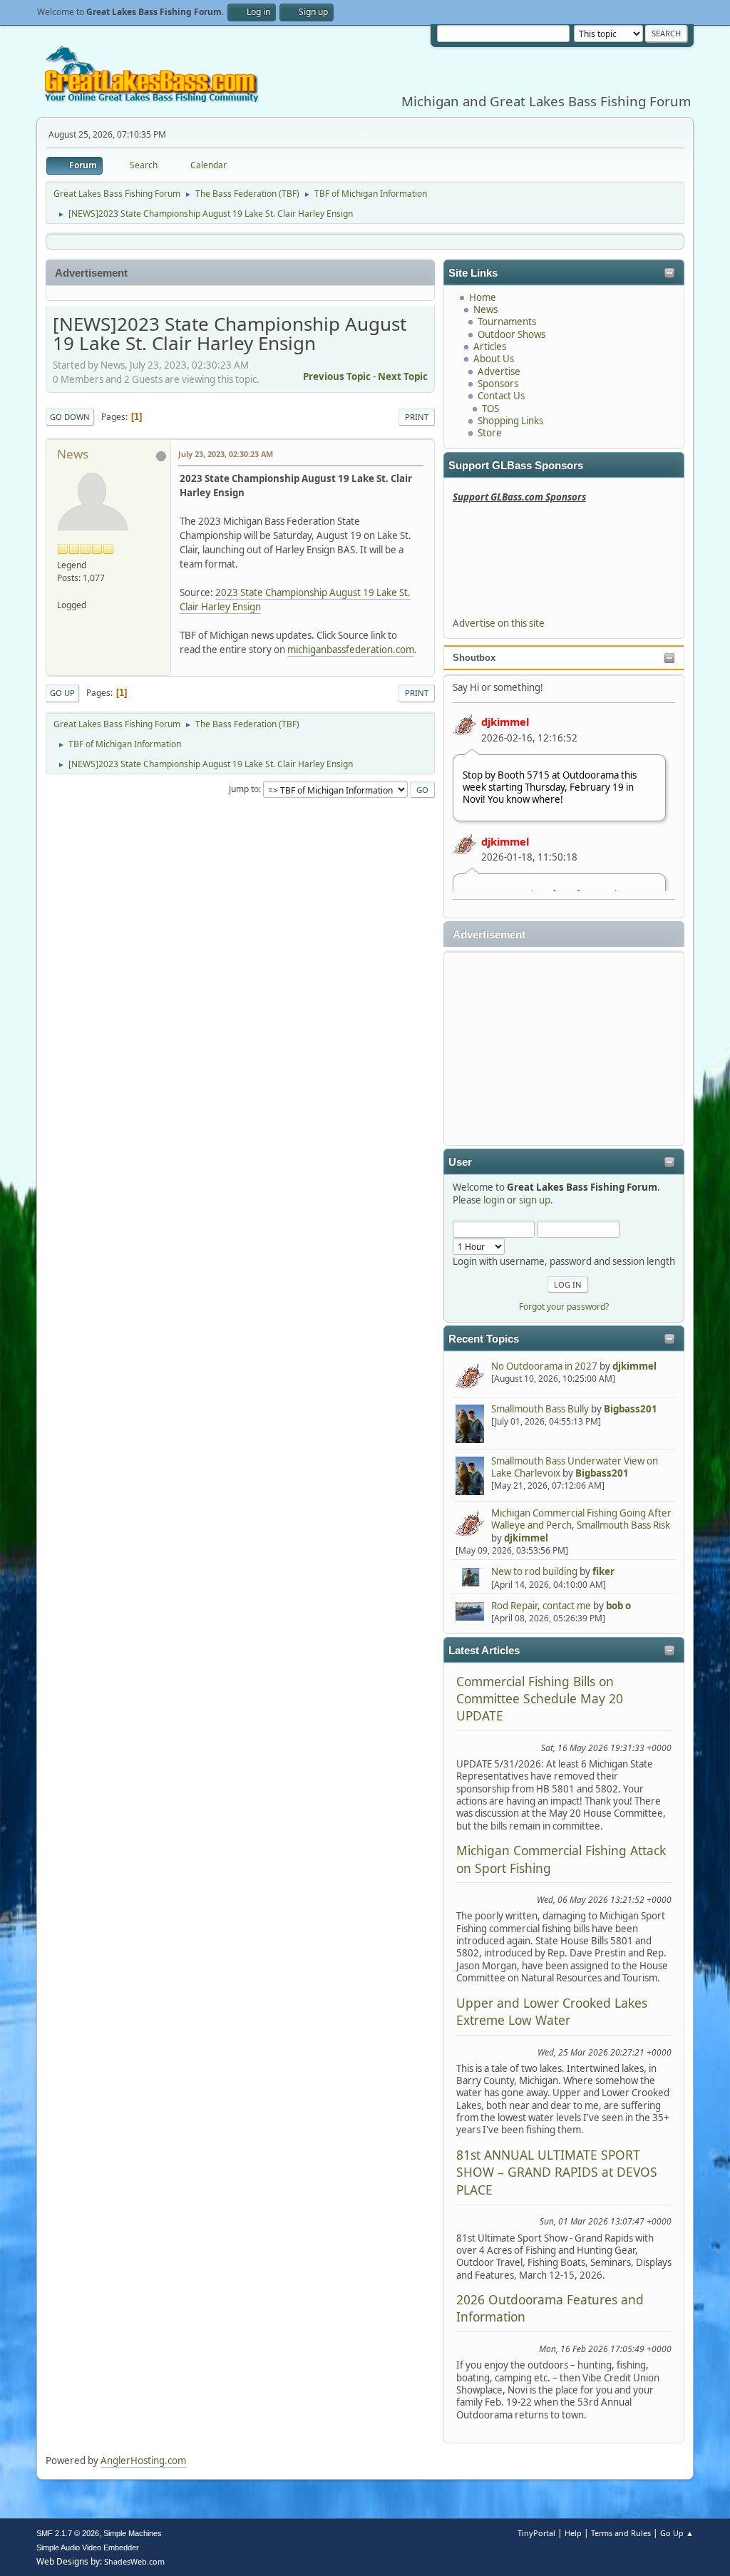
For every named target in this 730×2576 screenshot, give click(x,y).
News (485, 309)
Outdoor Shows (511, 334)
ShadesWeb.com (134, 2561)
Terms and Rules (621, 2533)
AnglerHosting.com (143, 2460)
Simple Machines (133, 2533)
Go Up (62, 693)
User (460, 1162)
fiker (603, 1571)
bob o (618, 1606)
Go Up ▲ (677, 2533)
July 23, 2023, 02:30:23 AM (226, 454)
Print (417, 417)
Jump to (244, 789)
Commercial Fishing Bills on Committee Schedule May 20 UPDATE (540, 1699)
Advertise (499, 371)
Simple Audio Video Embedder (88, 2547)
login (494, 1200)
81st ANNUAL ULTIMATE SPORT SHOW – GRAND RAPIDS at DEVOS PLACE (557, 2172)
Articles (490, 347)
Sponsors (498, 384)
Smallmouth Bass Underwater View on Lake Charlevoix (575, 1467)
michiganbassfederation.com (351, 650)
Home (483, 297)
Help (573, 2533)
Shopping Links (510, 421)
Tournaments (507, 322)
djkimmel (505, 722)
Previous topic (337, 376)
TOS (490, 409)
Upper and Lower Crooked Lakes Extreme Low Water (552, 2011)
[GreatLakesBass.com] (63, 591)
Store (490, 433)
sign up (535, 1200)
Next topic (403, 376)
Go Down (70, 417)
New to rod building (534, 1571)
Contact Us (501, 396)
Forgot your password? (564, 1307)
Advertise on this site (499, 623)
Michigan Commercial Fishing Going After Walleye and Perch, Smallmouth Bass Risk (581, 1519)
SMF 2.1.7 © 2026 (68, 2533)
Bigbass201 (631, 1409)
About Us (494, 359)
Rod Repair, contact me (541, 1606)
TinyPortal (536, 2533)
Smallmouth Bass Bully (540, 1409)
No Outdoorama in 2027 (544, 1366)
